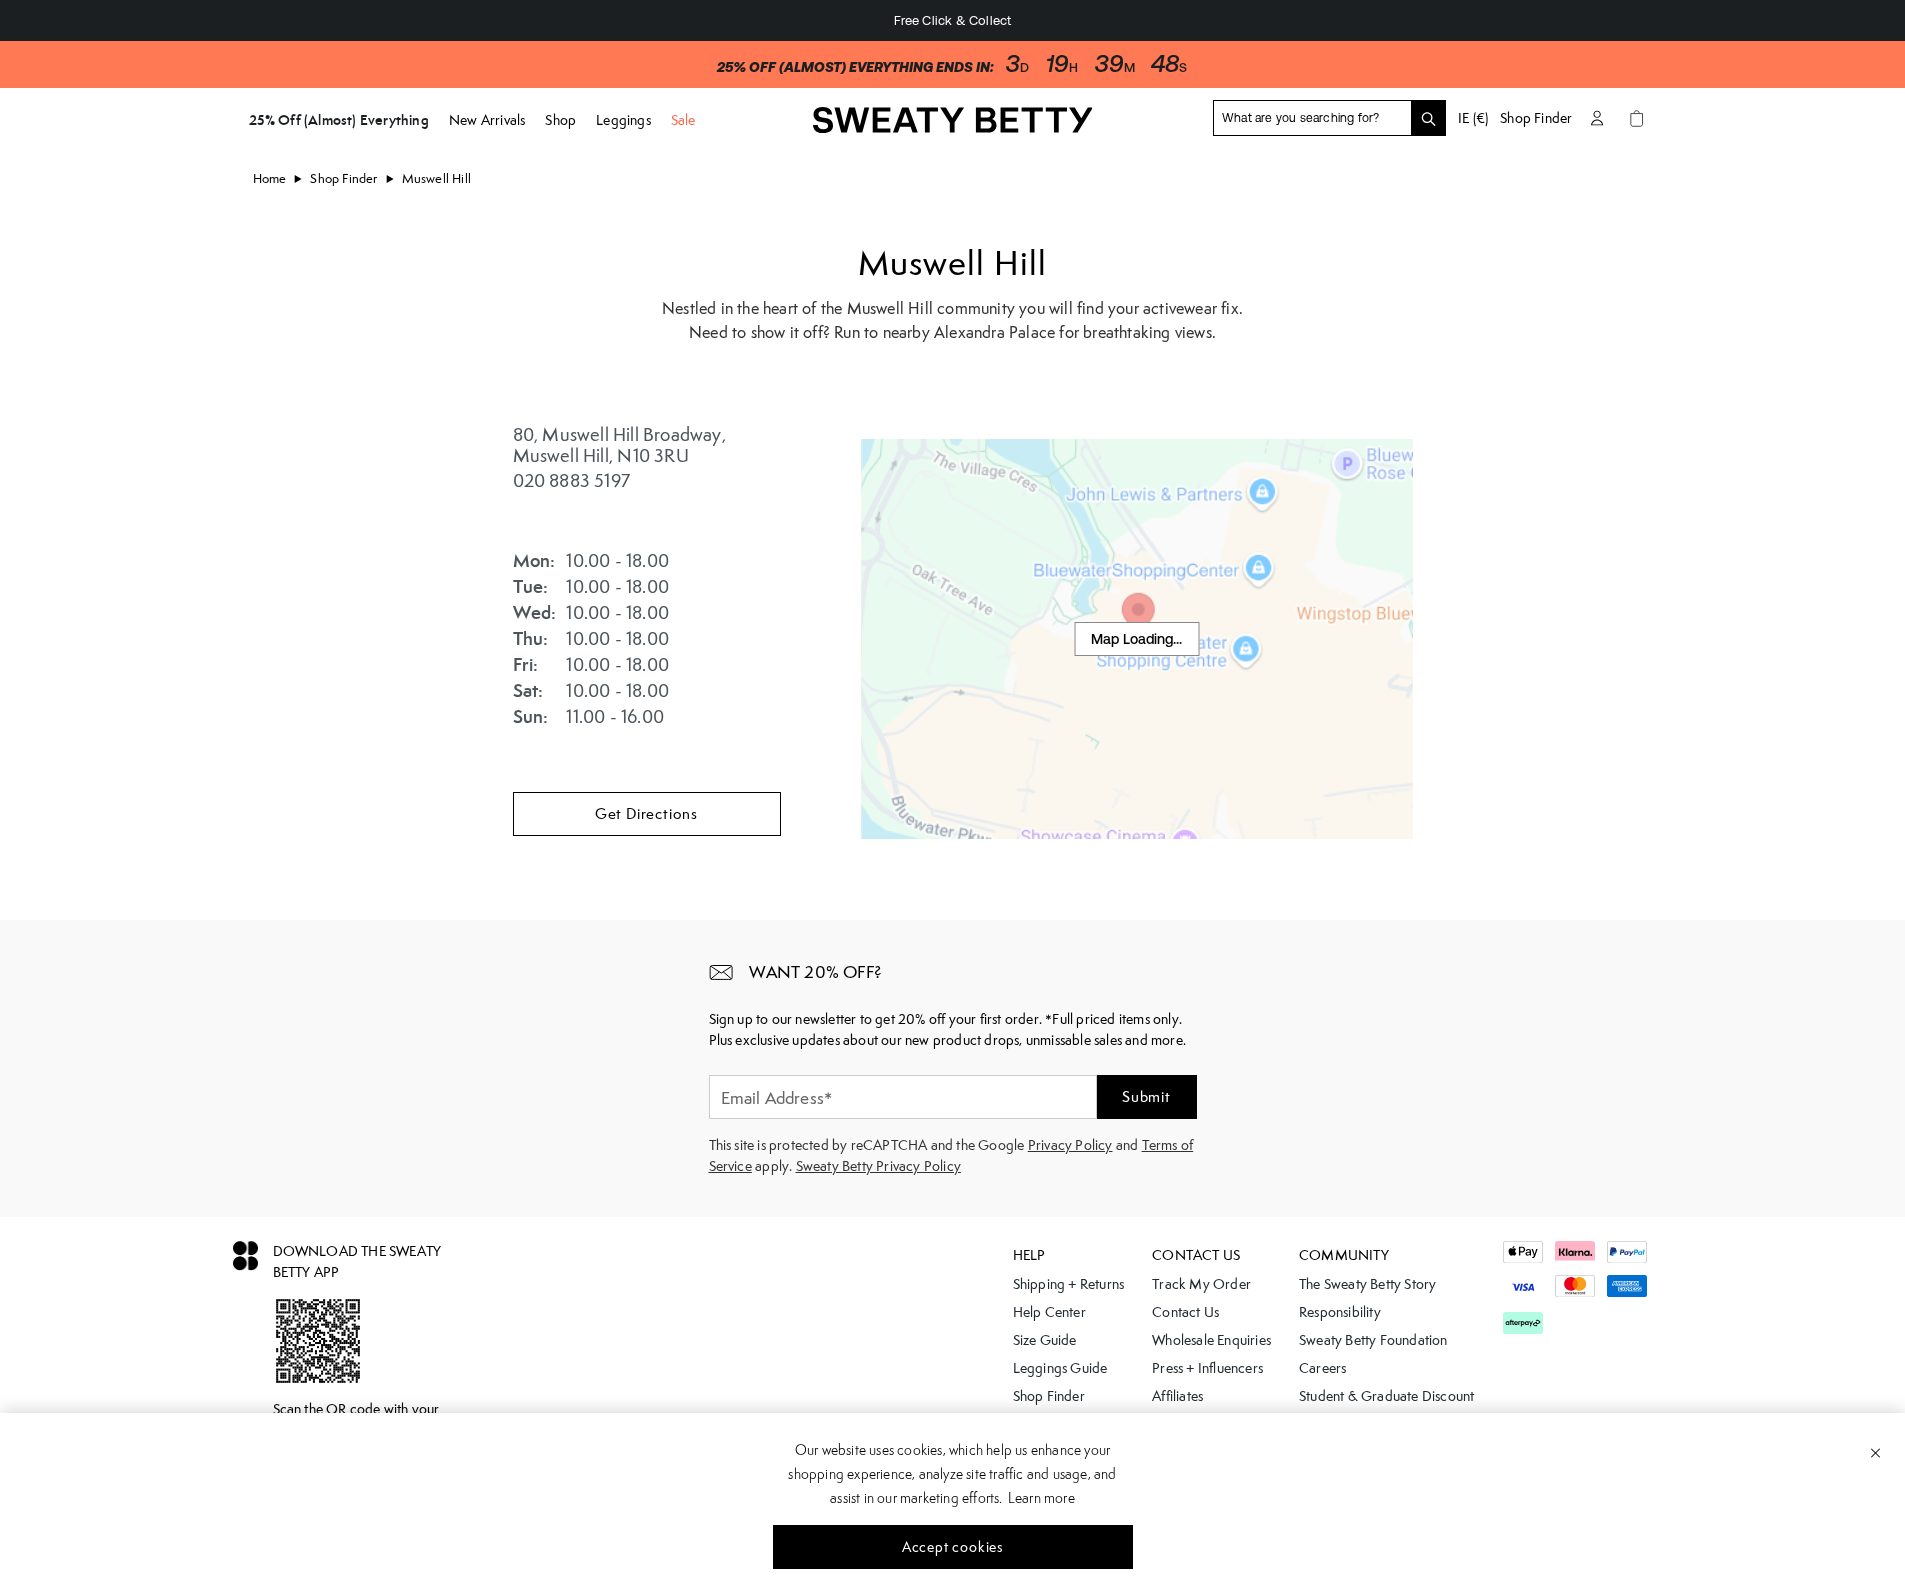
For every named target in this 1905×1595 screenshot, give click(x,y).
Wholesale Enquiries (1211, 1340)
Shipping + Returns (1069, 1284)
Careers (1322, 1368)
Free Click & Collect (953, 20)
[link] (953, 127)
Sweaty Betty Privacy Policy (878, 1166)
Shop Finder (1536, 118)
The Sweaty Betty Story (1367, 1284)
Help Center (1049, 1312)
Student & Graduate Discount (1386, 1396)
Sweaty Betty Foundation (1373, 1340)
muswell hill (436, 178)
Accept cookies (952, 1547)
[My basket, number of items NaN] (1637, 118)
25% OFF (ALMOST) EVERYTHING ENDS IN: (855, 67)
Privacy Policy (1070, 1145)
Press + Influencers (1207, 1368)
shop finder (343, 178)
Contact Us (1185, 1312)
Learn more (1041, 1498)
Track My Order (1201, 1284)
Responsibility (1340, 1312)
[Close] (1875, 1452)
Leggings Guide (1060, 1368)
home (270, 178)
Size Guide (1045, 1340)
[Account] (1597, 118)
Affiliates (1177, 1396)
